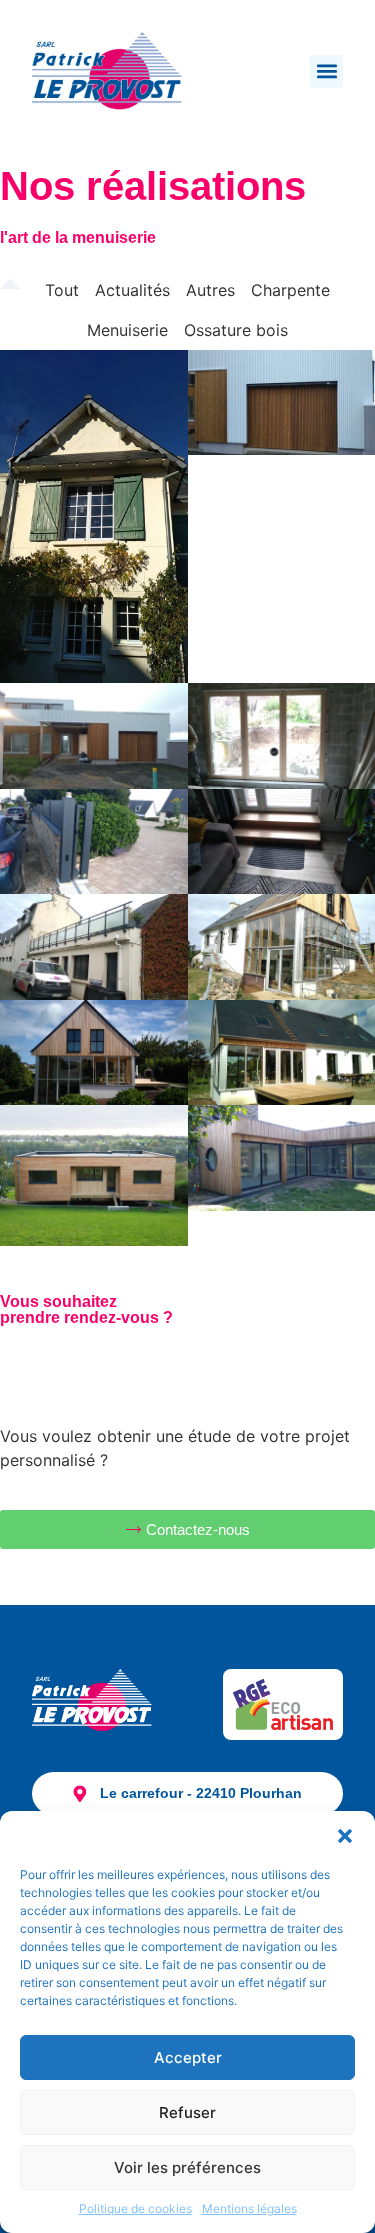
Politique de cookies (135, 2208)
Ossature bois (236, 330)
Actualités (132, 290)
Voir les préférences (187, 2167)
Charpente (290, 290)
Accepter (188, 2057)
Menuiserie (127, 330)
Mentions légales (249, 2208)
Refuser (187, 2112)
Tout (62, 290)
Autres (210, 290)
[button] (345, 1836)
